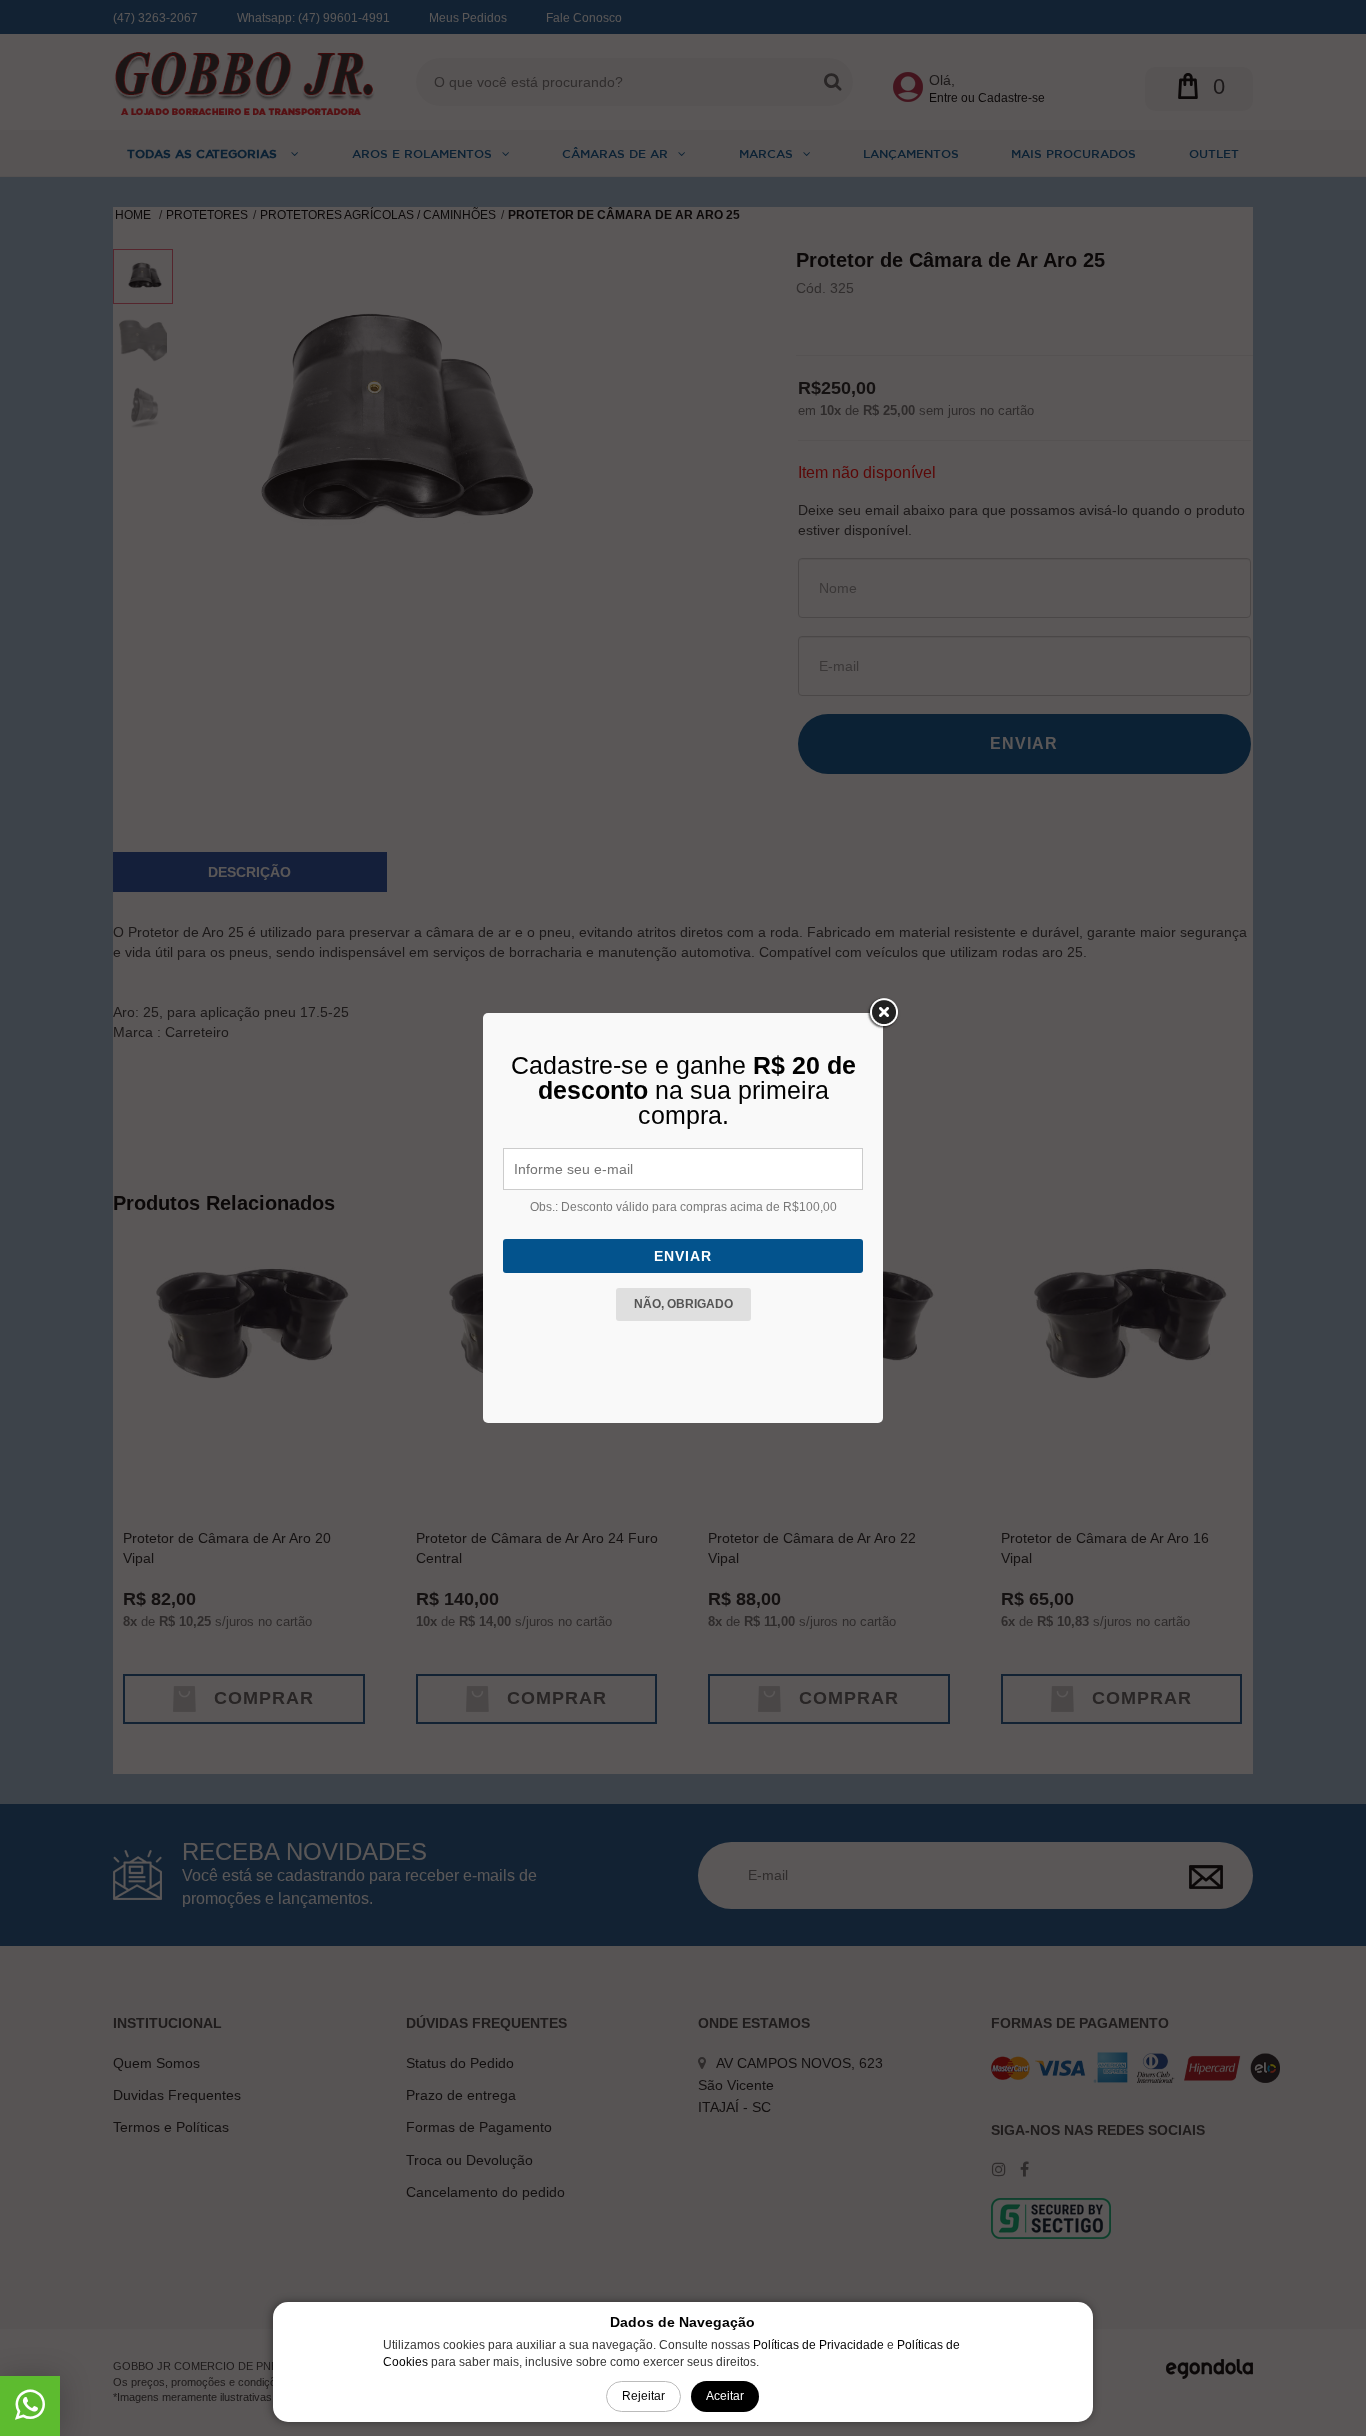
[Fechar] (883, 1013)
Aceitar (725, 2396)
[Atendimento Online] (30, 2412)
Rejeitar (643, 2396)
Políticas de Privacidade (818, 2345)
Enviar (683, 1256)
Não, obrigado (683, 1304)
